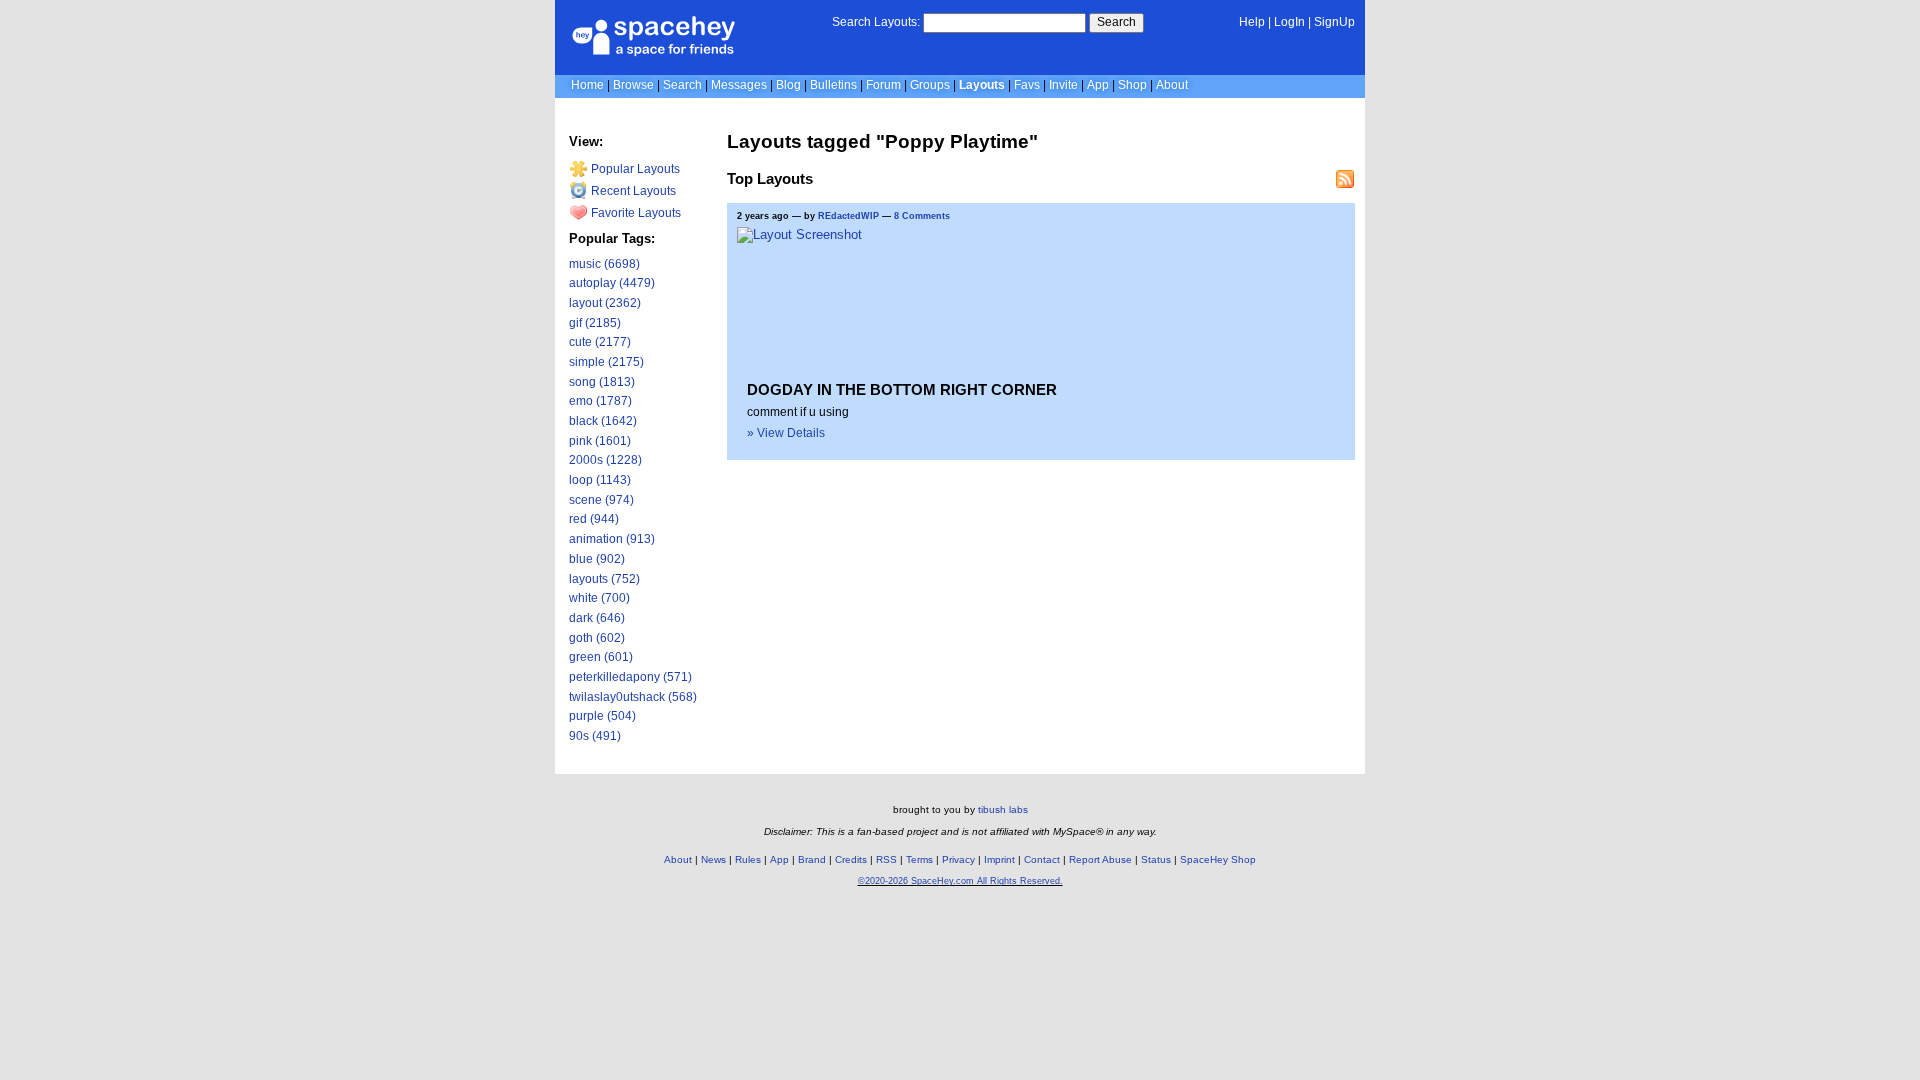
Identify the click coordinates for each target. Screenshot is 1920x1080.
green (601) (601, 657)
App (1098, 85)
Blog (788, 85)
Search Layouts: (876, 22)
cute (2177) (600, 342)
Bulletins (833, 85)
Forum (883, 85)
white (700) (599, 598)
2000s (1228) (605, 460)
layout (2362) (605, 303)
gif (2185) (595, 323)
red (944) (594, 519)
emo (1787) (600, 401)
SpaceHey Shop (1218, 859)
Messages (739, 85)
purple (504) (602, 716)
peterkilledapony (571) (630, 677)
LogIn (1289, 22)
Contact (1042, 859)
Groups (930, 85)
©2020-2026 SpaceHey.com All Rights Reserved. (960, 881)
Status (1156, 859)
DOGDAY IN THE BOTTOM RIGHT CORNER (902, 389)
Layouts (982, 85)
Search (1116, 22)
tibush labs (1003, 809)
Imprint (999, 859)
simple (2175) (606, 362)
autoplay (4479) (612, 283)
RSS (886, 859)
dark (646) (597, 618)
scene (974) (601, 500)
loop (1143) (600, 480)
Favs (1027, 85)
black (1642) (603, 421)
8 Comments (922, 216)
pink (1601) (600, 441)
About (1172, 85)
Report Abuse (1100, 859)
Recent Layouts (632, 191)
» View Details (786, 433)
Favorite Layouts (634, 213)
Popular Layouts (634, 169)
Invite (1063, 85)
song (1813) (602, 382)
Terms (919, 859)
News (713, 859)
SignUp (1334, 22)
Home (587, 85)
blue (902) (597, 559)
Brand (812, 859)
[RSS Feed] (1345, 179)
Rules (748, 859)
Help (1252, 22)
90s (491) (595, 736)
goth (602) (597, 638)
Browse (633, 85)
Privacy (958, 859)
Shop (1132, 85)
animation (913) (612, 539)
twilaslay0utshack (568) (633, 697)
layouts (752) (604, 579)
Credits (851, 859)
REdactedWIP (848, 216)
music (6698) (604, 264)
